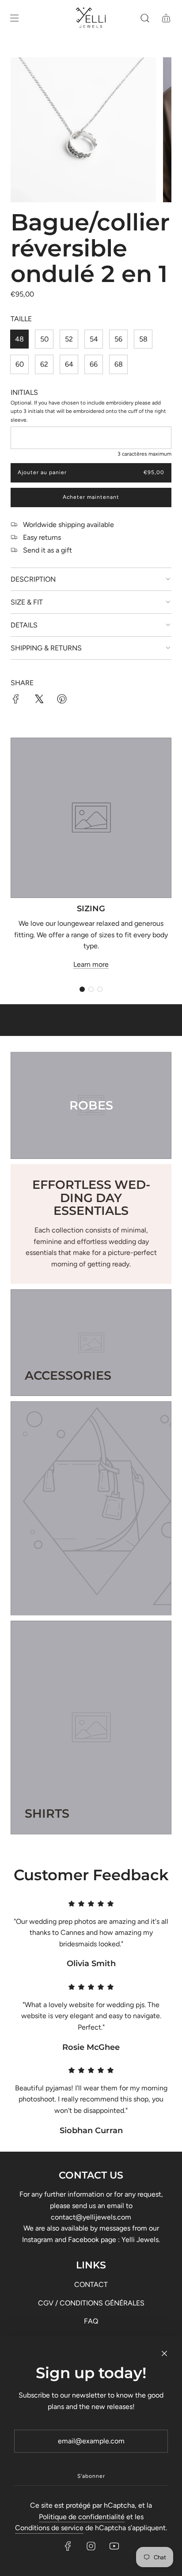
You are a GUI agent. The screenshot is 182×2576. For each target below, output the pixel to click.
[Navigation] (14, 18)
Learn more (91, 964)
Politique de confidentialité (82, 2517)
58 (143, 339)
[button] (82, 989)
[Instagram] (91, 2546)
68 (119, 364)
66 (94, 364)
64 (69, 364)
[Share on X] (39, 701)
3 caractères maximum (144, 454)
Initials (24, 392)
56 (118, 339)
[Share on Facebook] (16, 701)
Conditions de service (49, 2528)
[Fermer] (164, 2353)
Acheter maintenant (91, 497)
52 (69, 339)
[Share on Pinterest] (62, 701)
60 (20, 364)
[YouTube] (114, 2546)
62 (44, 364)
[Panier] (166, 18)
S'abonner (91, 2476)
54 (94, 339)
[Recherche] (145, 18)
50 (44, 339)
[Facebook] (68, 2546)
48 (19, 339)
